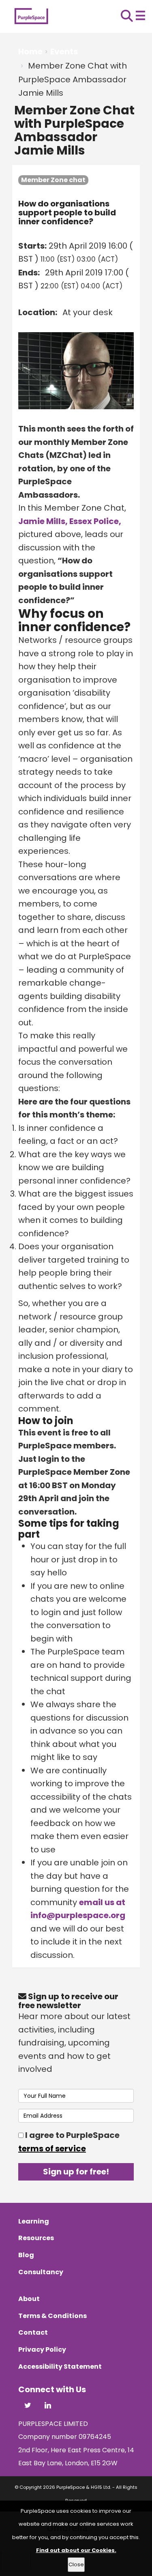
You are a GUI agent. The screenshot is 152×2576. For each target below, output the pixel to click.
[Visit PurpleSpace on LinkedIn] (48, 2406)
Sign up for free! (76, 2172)
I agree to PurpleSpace (69, 2142)
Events (64, 52)
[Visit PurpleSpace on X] (28, 2406)
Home (30, 52)
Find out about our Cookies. (76, 2550)
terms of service (52, 2148)
